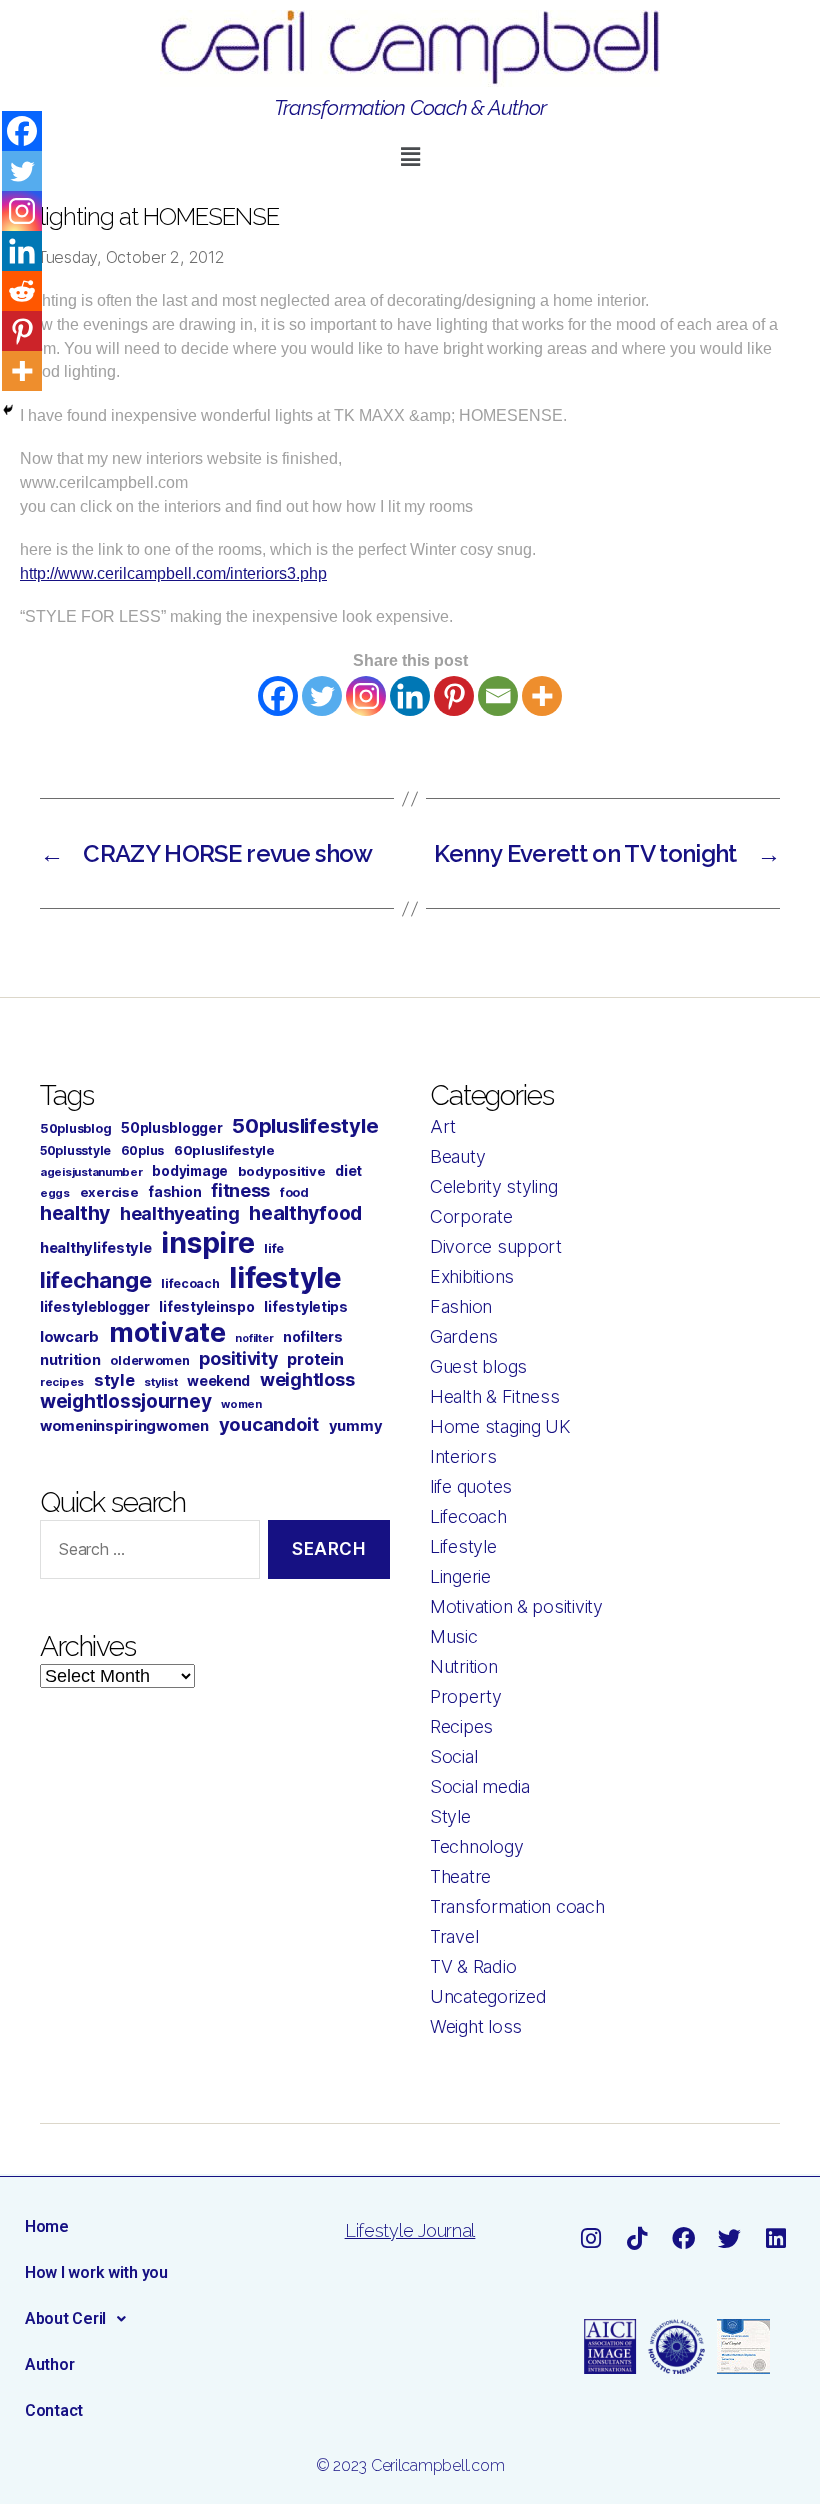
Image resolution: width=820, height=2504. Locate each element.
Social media (480, 1786)
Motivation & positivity (516, 1606)
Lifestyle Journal (410, 2230)
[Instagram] (366, 696)
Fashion (461, 1306)
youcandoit (269, 1424)
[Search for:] (146, 1553)
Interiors (463, 1456)
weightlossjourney (125, 1401)
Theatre (460, 1876)
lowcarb (69, 1337)
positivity (238, 1358)
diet (348, 1170)
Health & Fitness (495, 1396)
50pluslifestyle (305, 1125)
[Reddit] (22, 291)
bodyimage (190, 1171)
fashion (174, 1191)
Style (450, 1816)
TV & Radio (473, 1966)
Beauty (457, 1156)
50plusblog (75, 1128)
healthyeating (180, 1213)
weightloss (307, 1379)
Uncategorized (488, 1996)
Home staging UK (500, 1426)
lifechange (95, 1280)
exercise (109, 1192)
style (114, 1380)
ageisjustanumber (91, 1172)
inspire (207, 1242)
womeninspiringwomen (124, 1426)
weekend (218, 1380)
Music (454, 1636)
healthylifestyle (96, 1248)
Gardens (464, 1336)
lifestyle (285, 1277)
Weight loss (476, 2026)
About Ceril (65, 2318)
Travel (454, 1936)
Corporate (471, 1216)
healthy (75, 1213)
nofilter (254, 1338)
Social (453, 1756)
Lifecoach (468, 1516)
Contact (54, 2410)
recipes (62, 1382)
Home (47, 2226)
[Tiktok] (637, 2238)
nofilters (313, 1336)
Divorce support (496, 1246)
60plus (142, 1150)
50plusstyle (75, 1150)
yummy (356, 1426)
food (294, 1192)
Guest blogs (478, 1366)
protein (315, 1359)
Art (443, 1126)
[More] (542, 696)
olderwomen (149, 1360)
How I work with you (96, 2272)
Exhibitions (472, 1276)
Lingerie (460, 1576)
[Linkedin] (410, 696)
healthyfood (305, 1213)
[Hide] (8, 410)
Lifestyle (463, 1546)
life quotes (471, 1486)
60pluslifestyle (224, 1150)
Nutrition (464, 1666)
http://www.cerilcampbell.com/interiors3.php (173, 573)
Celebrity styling (493, 1186)
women (241, 1404)
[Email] (498, 696)
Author (49, 2364)
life (274, 1248)
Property (466, 1696)
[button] (410, 156)
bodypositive (282, 1171)
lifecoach (190, 1283)
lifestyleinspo (206, 1307)
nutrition (70, 1359)
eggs (55, 1193)
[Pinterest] (454, 696)
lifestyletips (306, 1307)
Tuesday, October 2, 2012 (131, 257)
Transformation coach (517, 1906)
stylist (160, 1382)
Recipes (461, 1726)
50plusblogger (172, 1128)
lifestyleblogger (95, 1306)
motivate (167, 1332)
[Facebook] (278, 696)
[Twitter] (322, 696)
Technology (476, 1846)
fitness (240, 1190)
